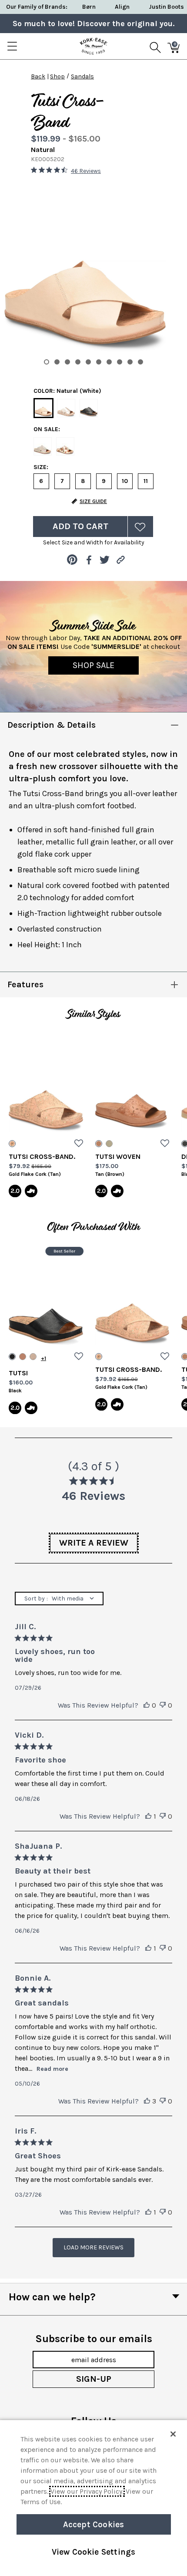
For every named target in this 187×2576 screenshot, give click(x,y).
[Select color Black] (89, 408)
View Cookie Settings (94, 2552)
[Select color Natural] (43, 409)
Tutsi (18, 1373)
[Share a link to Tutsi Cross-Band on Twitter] (105, 560)
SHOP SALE (93, 665)
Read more (52, 2069)
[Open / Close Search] (155, 46)
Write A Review (94, 1543)
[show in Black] (12, 1357)
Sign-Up (94, 2379)
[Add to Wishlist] (140, 527)
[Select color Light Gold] (66, 408)
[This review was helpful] (147, 1705)
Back (38, 76)
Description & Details (52, 725)
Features (25, 984)
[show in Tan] (99, 1144)
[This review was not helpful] (163, 1705)
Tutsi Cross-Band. (42, 1156)
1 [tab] (47, 362)
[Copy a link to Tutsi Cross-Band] (121, 560)
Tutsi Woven (118, 1156)
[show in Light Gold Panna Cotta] (33, 1357)
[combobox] (59, 1599)
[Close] (173, 2434)
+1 (43, 1358)
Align (122, 7)
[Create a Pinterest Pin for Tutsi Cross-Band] (72, 560)
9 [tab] (130, 362)
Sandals (82, 76)
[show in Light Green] (109, 1144)
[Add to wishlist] (79, 1144)
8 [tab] (120, 362)
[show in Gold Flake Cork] (12, 1144)
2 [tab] (57, 362)
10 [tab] (140, 362)
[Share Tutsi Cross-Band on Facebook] (88, 560)
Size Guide (93, 501)
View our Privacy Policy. (87, 2491)
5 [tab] (88, 362)
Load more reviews (93, 2247)
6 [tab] (99, 362)
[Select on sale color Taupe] (43, 446)
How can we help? (52, 2297)
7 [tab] (109, 362)
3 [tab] (67, 362)
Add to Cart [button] (80, 526)
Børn (89, 7)
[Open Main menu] (12, 46)
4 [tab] (78, 362)
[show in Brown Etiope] (23, 1357)
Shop (57, 76)
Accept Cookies (94, 2524)
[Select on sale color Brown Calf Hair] (65, 446)
